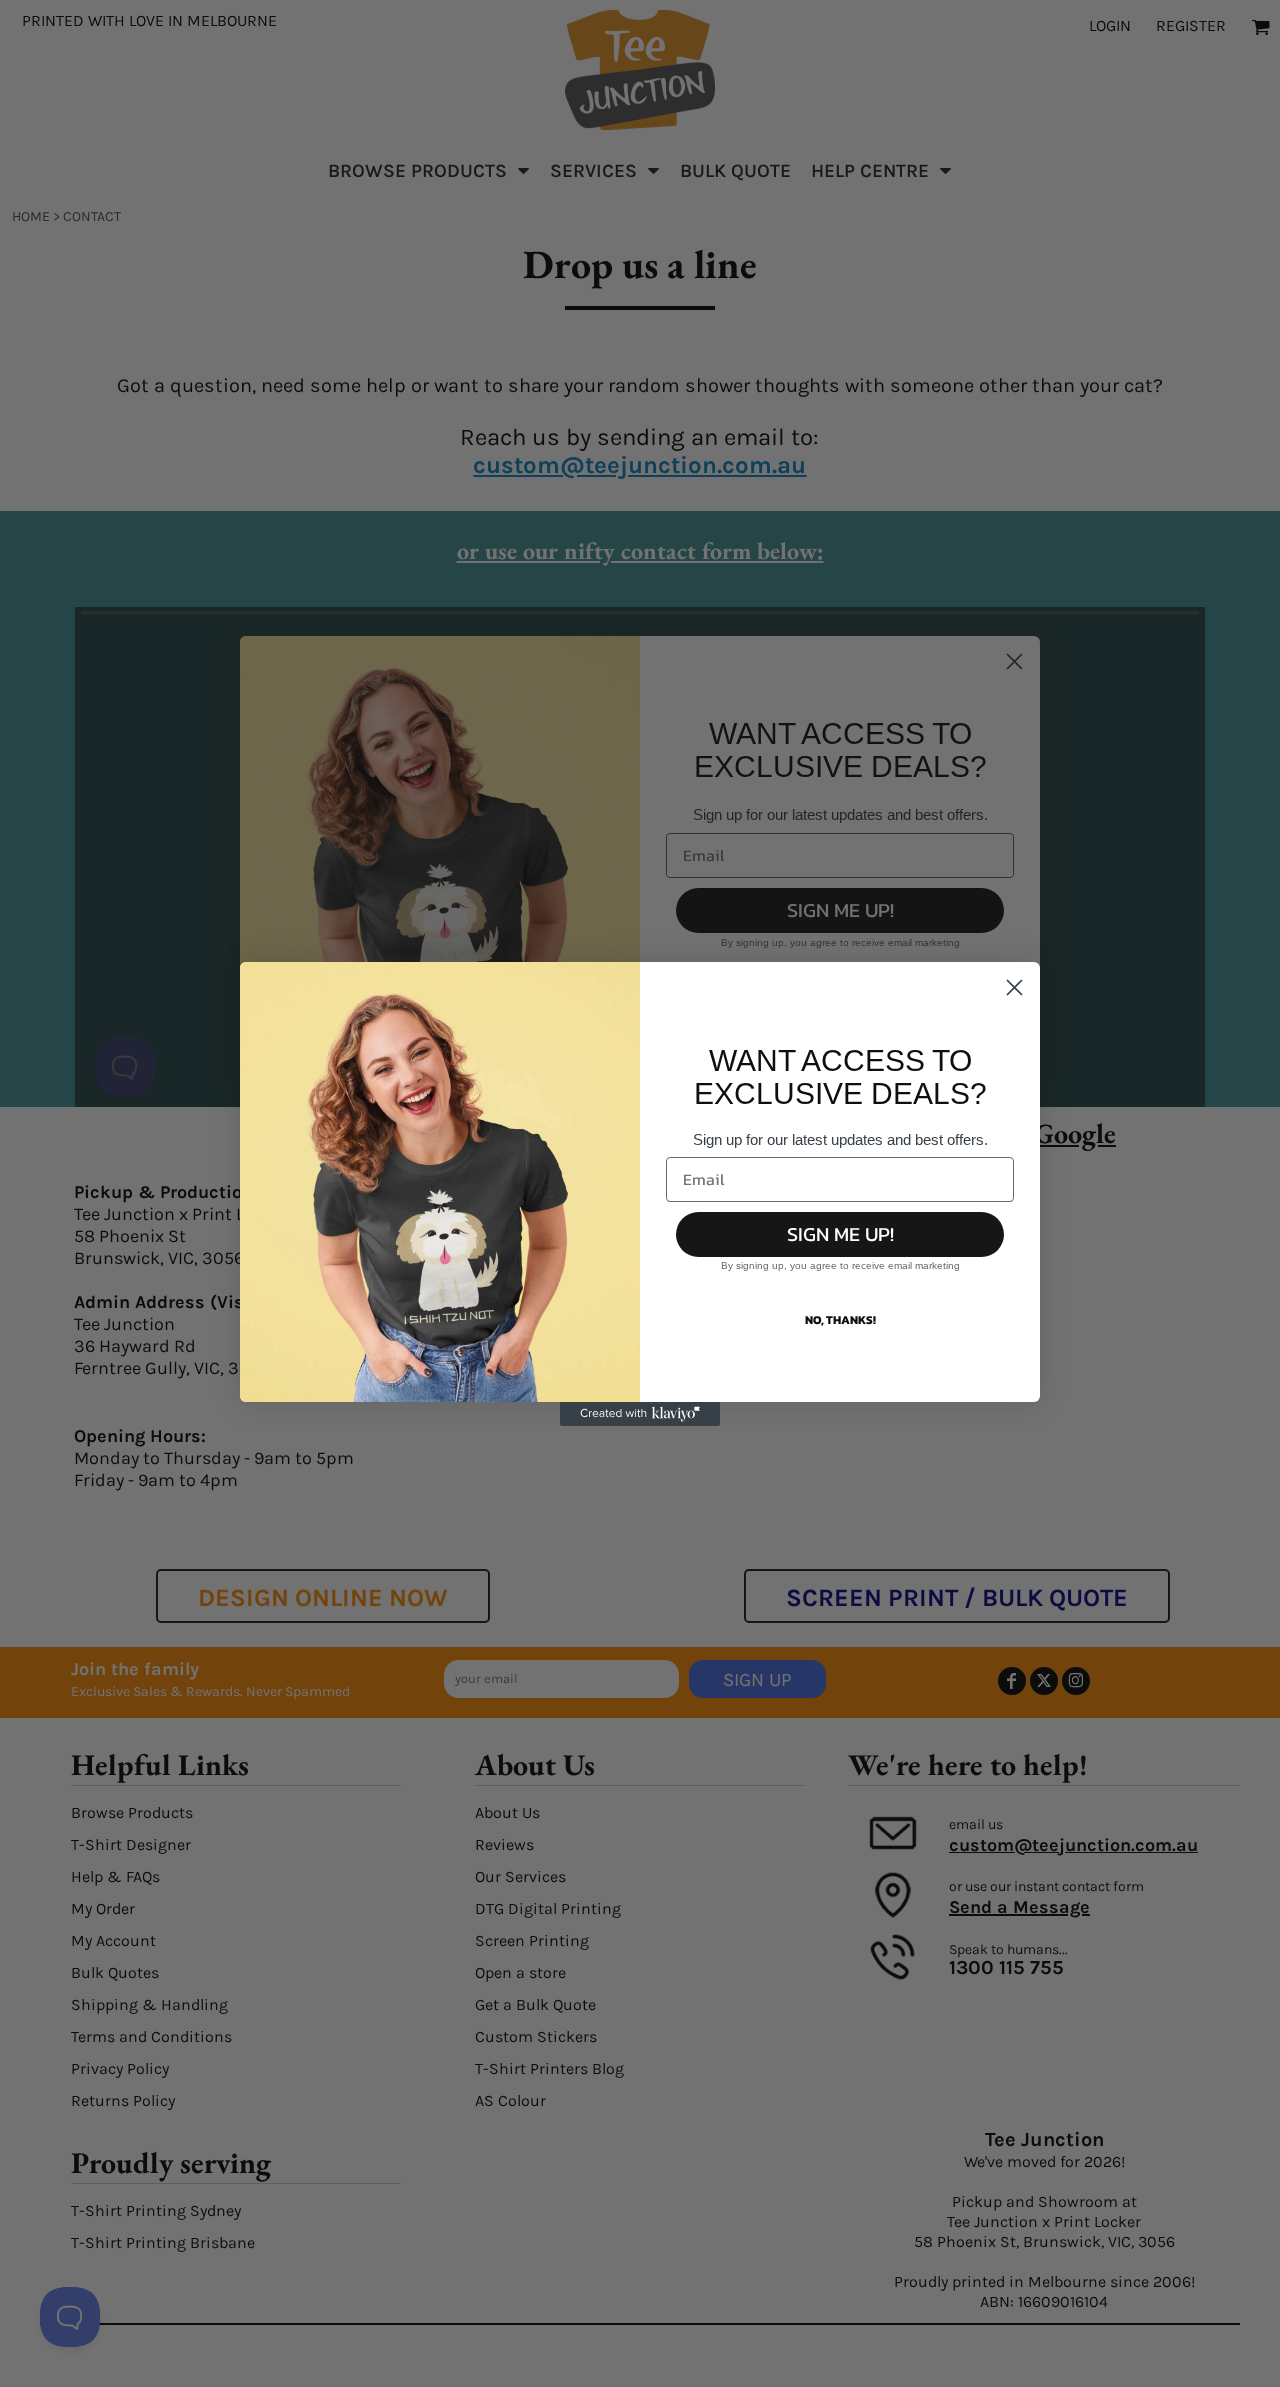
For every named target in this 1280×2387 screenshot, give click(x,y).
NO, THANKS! (840, 1320)
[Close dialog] (1014, 987)
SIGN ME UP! (840, 1234)
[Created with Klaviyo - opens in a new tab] (640, 1414)
